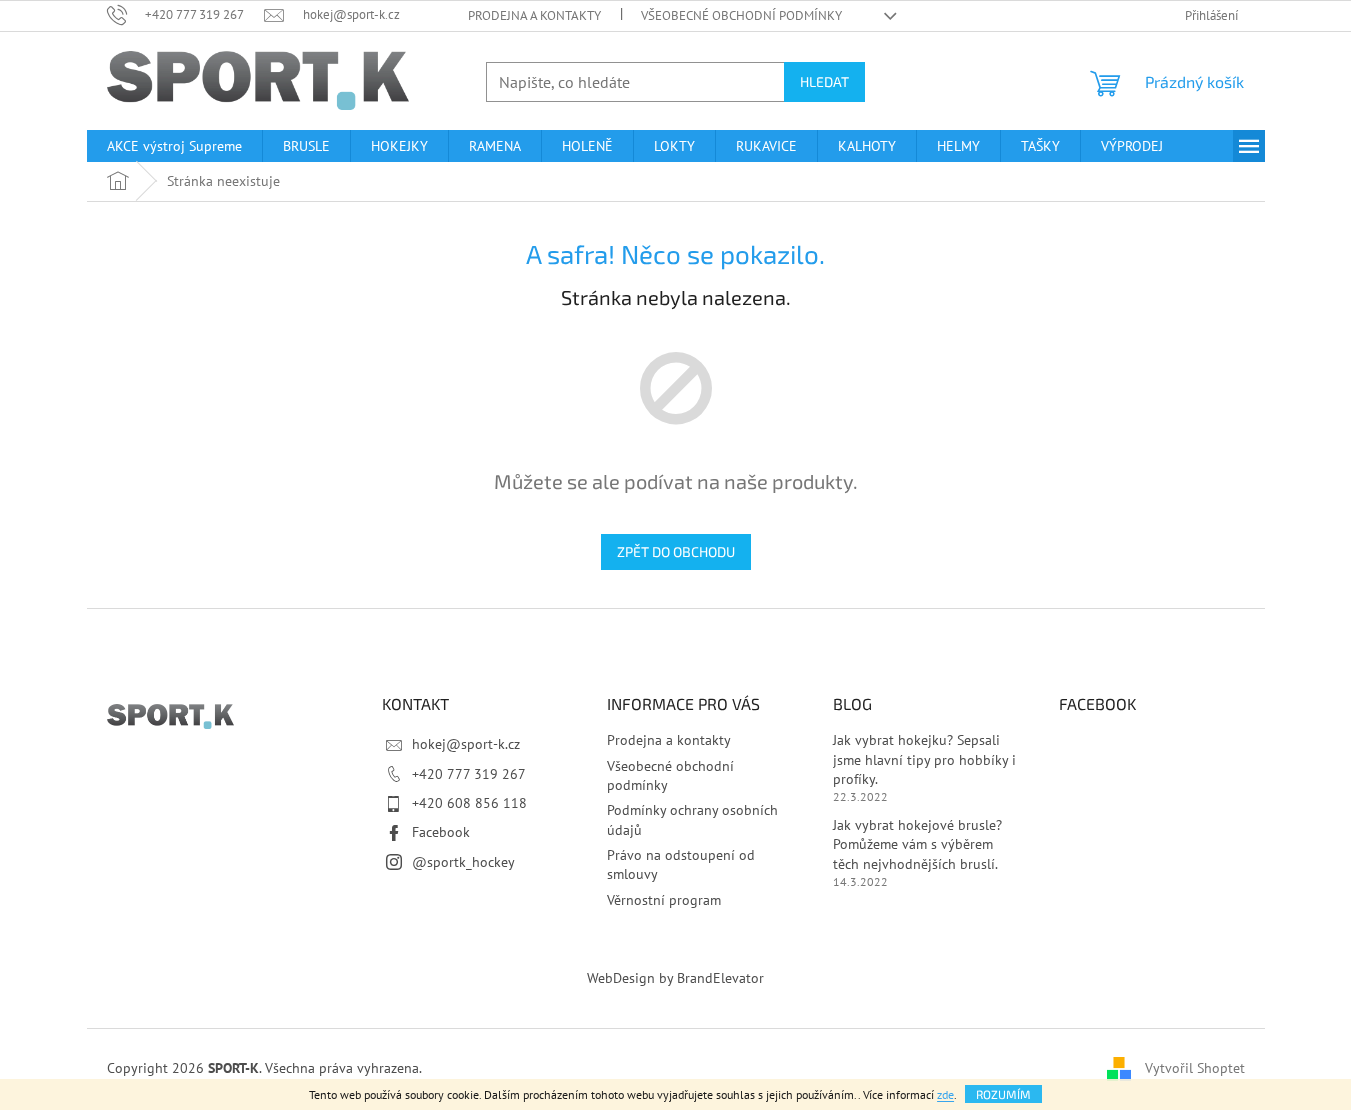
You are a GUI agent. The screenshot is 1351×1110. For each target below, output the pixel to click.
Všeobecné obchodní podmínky (741, 15)
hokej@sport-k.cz (466, 744)
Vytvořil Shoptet (1195, 1068)
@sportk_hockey (463, 862)
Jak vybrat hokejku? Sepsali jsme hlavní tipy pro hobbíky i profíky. (924, 759)
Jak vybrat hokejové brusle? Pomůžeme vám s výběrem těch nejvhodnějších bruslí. (917, 844)
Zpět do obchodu (676, 551)
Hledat (824, 81)
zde (945, 1094)
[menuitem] (174, 146)
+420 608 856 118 (469, 803)
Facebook (441, 832)
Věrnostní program (664, 900)
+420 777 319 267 (469, 774)
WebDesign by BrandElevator (675, 978)
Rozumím (1003, 1094)
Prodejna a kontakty (534, 15)
